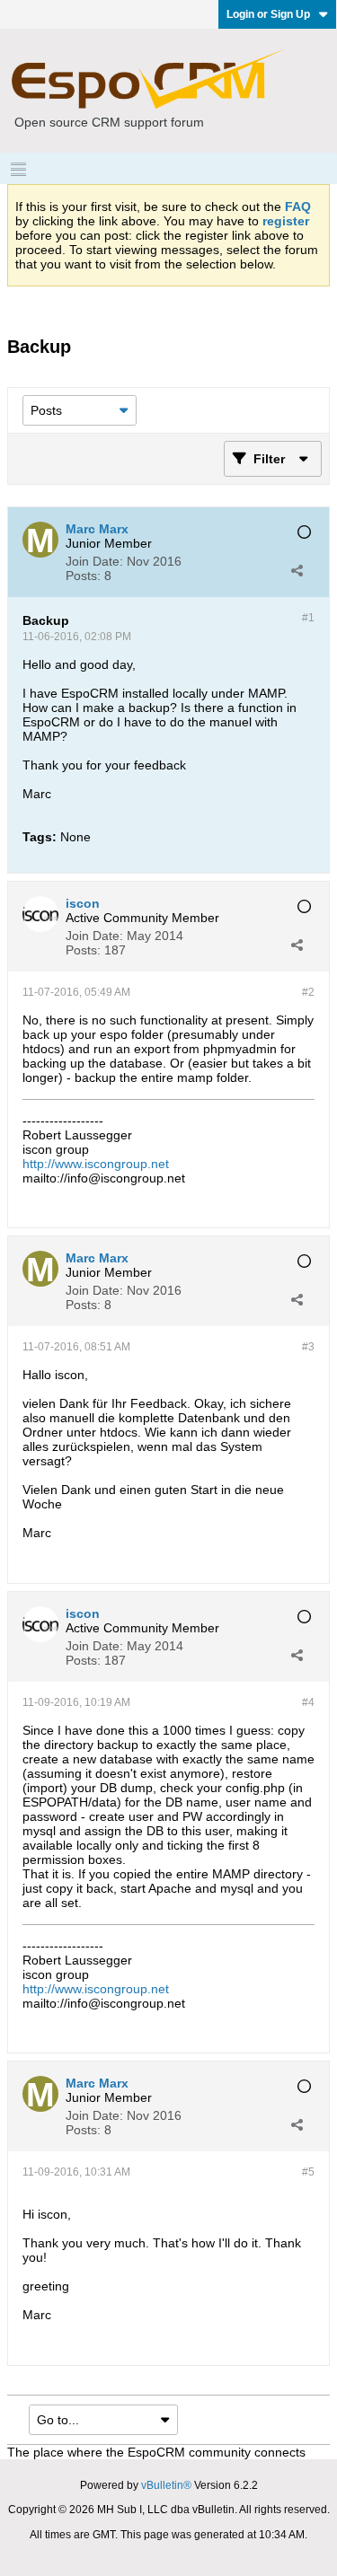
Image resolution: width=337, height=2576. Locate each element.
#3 (308, 1347)
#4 (308, 1702)
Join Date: (94, 561)
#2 (308, 992)
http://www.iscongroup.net (96, 1164)
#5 (308, 2172)
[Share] (297, 570)
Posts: (83, 576)
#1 (308, 618)
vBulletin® (166, 2485)
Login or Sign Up (268, 14)
